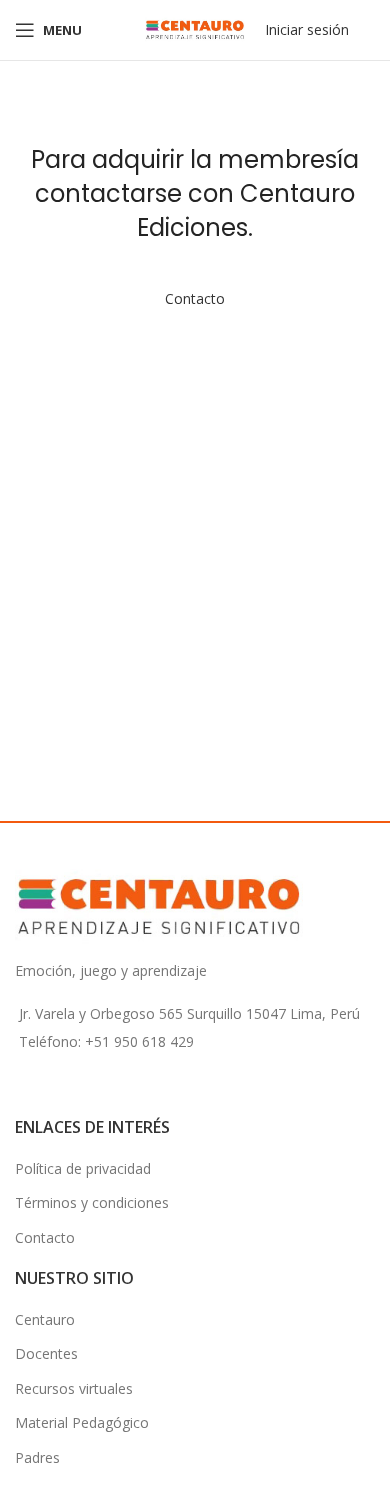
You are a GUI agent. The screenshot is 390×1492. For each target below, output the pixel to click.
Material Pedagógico (82, 1422)
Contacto (195, 298)
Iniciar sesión (307, 29)
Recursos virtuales (74, 1388)
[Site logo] (195, 28)
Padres (37, 1457)
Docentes (46, 1353)
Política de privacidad (83, 1168)
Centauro (45, 1319)
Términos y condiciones (92, 1202)
